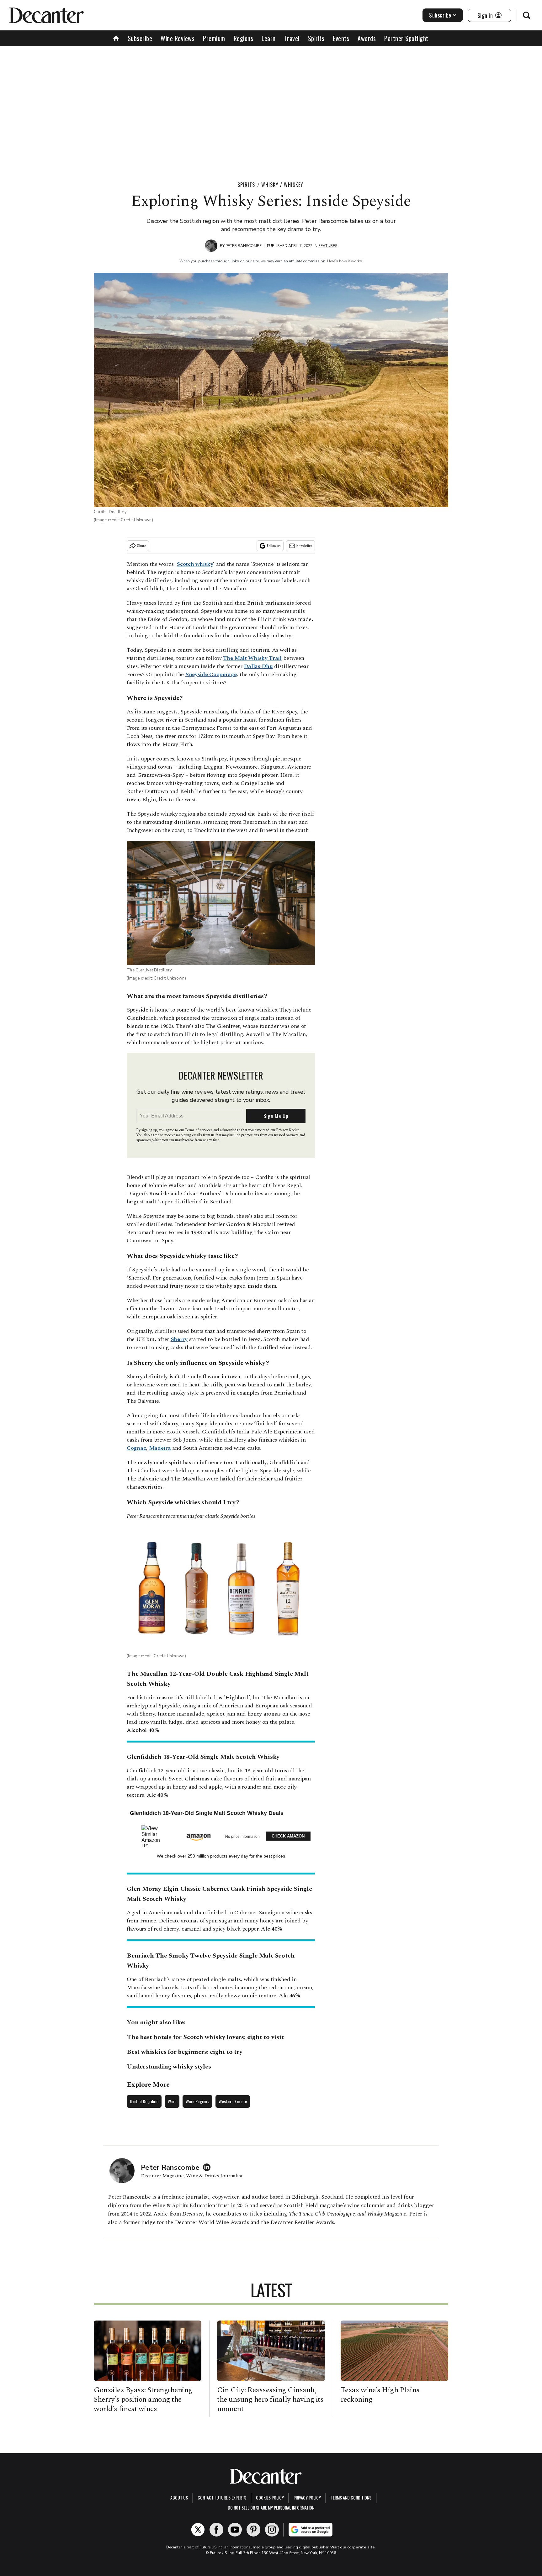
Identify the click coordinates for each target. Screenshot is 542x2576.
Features (328, 246)
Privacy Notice (288, 1130)
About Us (179, 2497)
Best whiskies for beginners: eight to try (185, 2052)
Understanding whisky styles (169, 2067)
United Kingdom (144, 2101)
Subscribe (440, 15)
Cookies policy (270, 2497)
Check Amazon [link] (288, 1836)
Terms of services (199, 1130)
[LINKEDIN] (208, 2167)
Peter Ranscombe (244, 246)
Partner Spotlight (406, 38)
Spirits (316, 38)
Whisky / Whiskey (282, 185)
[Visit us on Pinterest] (253, 2530)
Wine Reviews (178, 38)
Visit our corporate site (353, 2547)
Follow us (274, 546)
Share (142, 546)
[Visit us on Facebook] (216, 2530)
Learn (269, 38)
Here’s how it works (345, 261)
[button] (221, 1835)
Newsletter (304, 546)
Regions (244, 38)
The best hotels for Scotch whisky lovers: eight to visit (205, 2037)
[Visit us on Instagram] (272, 2530)
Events (341, 38)
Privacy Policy (307, 2497)
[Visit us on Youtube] (235, 2530)
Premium (214, 38)
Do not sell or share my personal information (271, 2508)
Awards (367, 38)
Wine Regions (197, 2101)
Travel (292, 38)
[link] (154, 1836)
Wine (172, 2101)
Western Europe (233, 2101)
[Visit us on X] (198, 2530)
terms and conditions (351, 2497)
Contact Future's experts (222, 2497)
